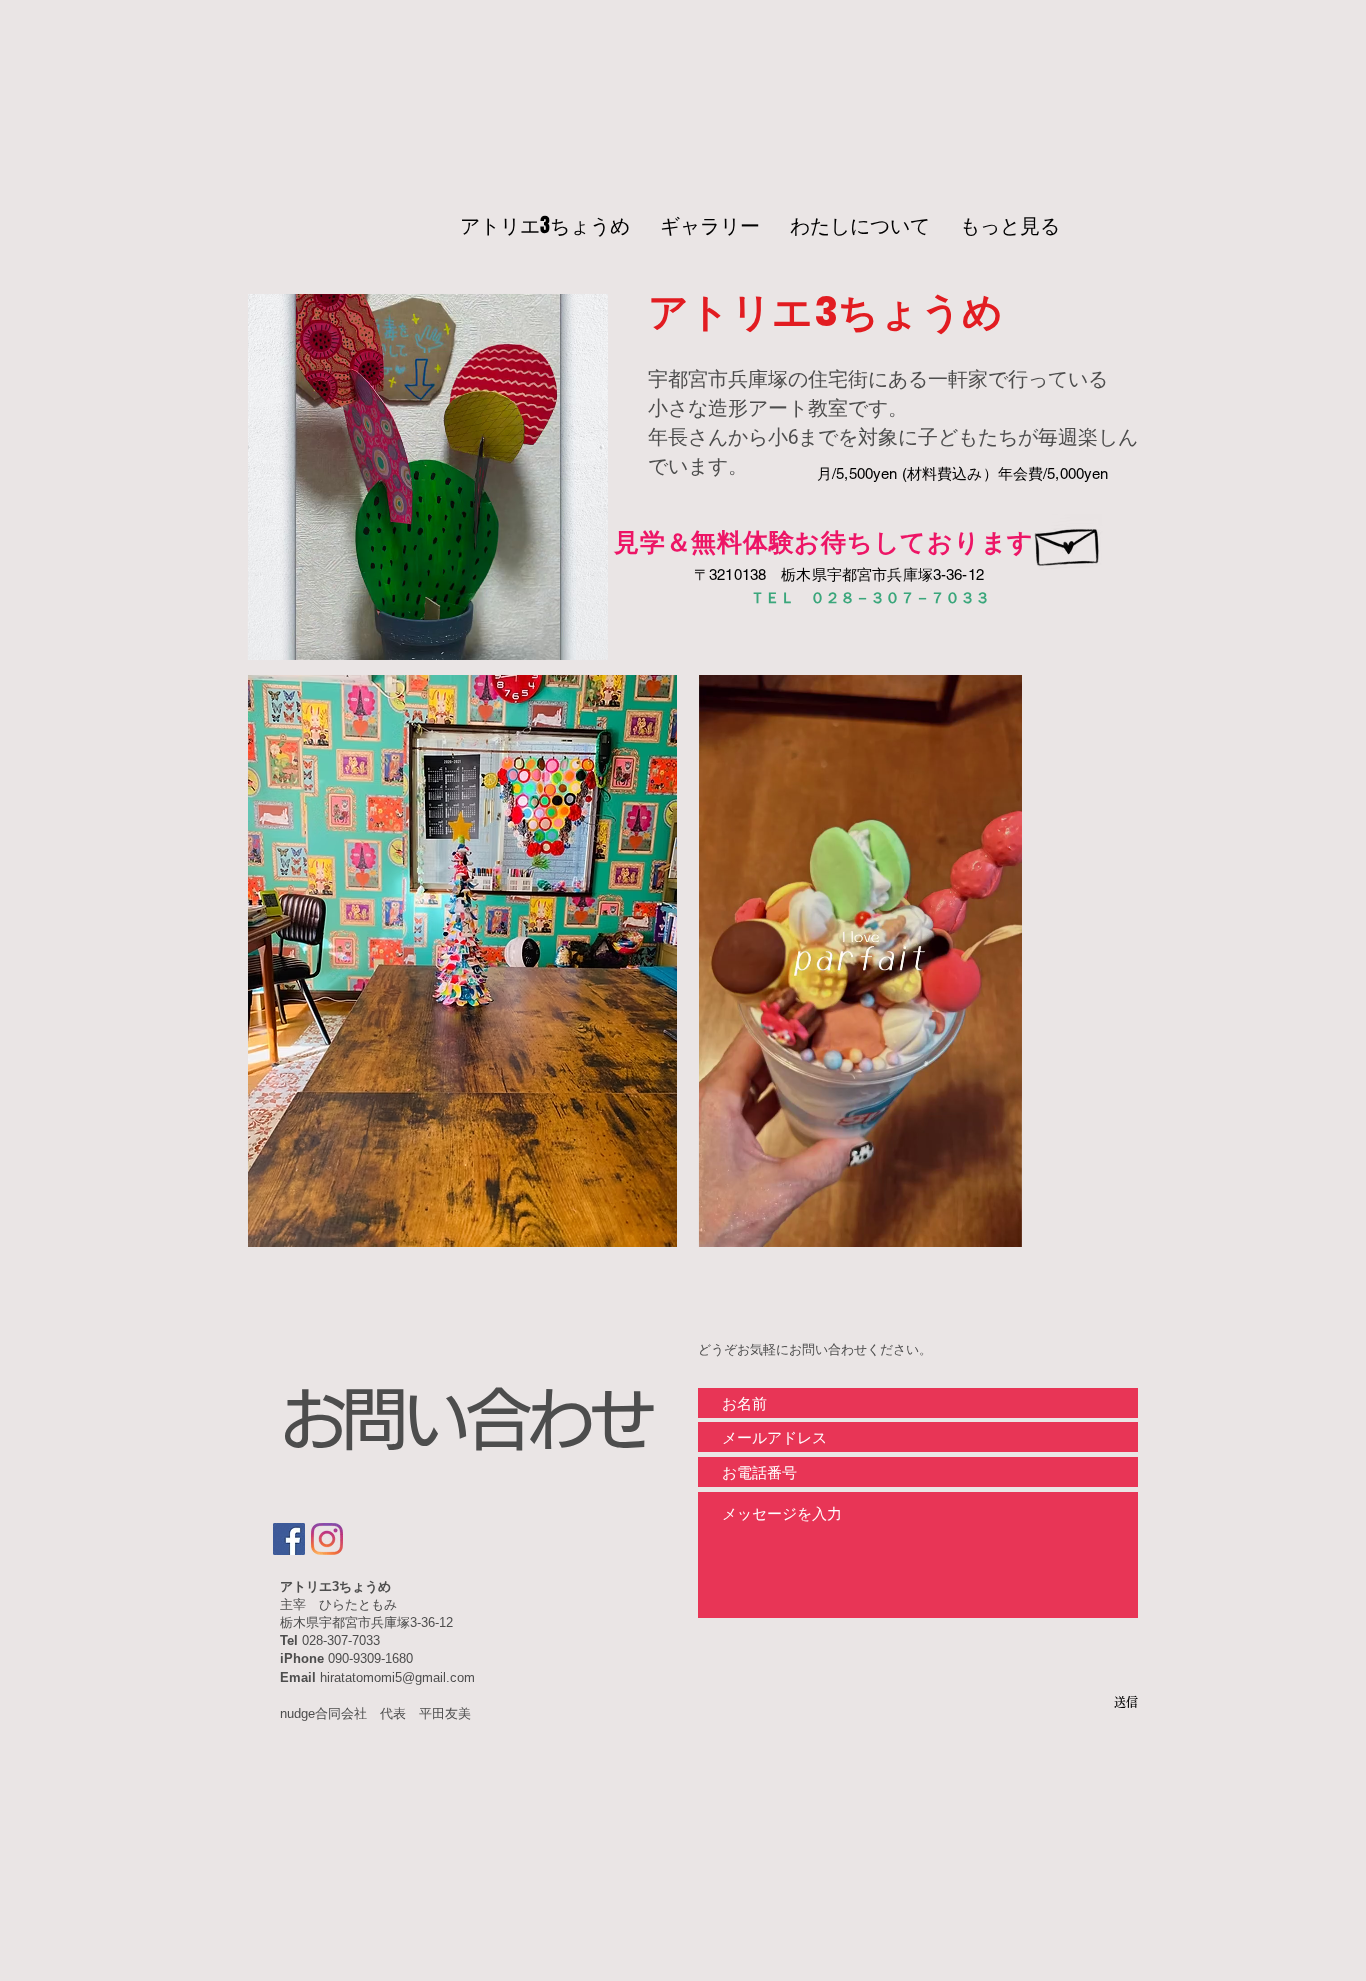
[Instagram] (327, 1539)
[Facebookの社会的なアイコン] (289, 1539)
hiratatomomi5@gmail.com (397, 1677)
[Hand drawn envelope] (1068, 542)
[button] (582, 638)
